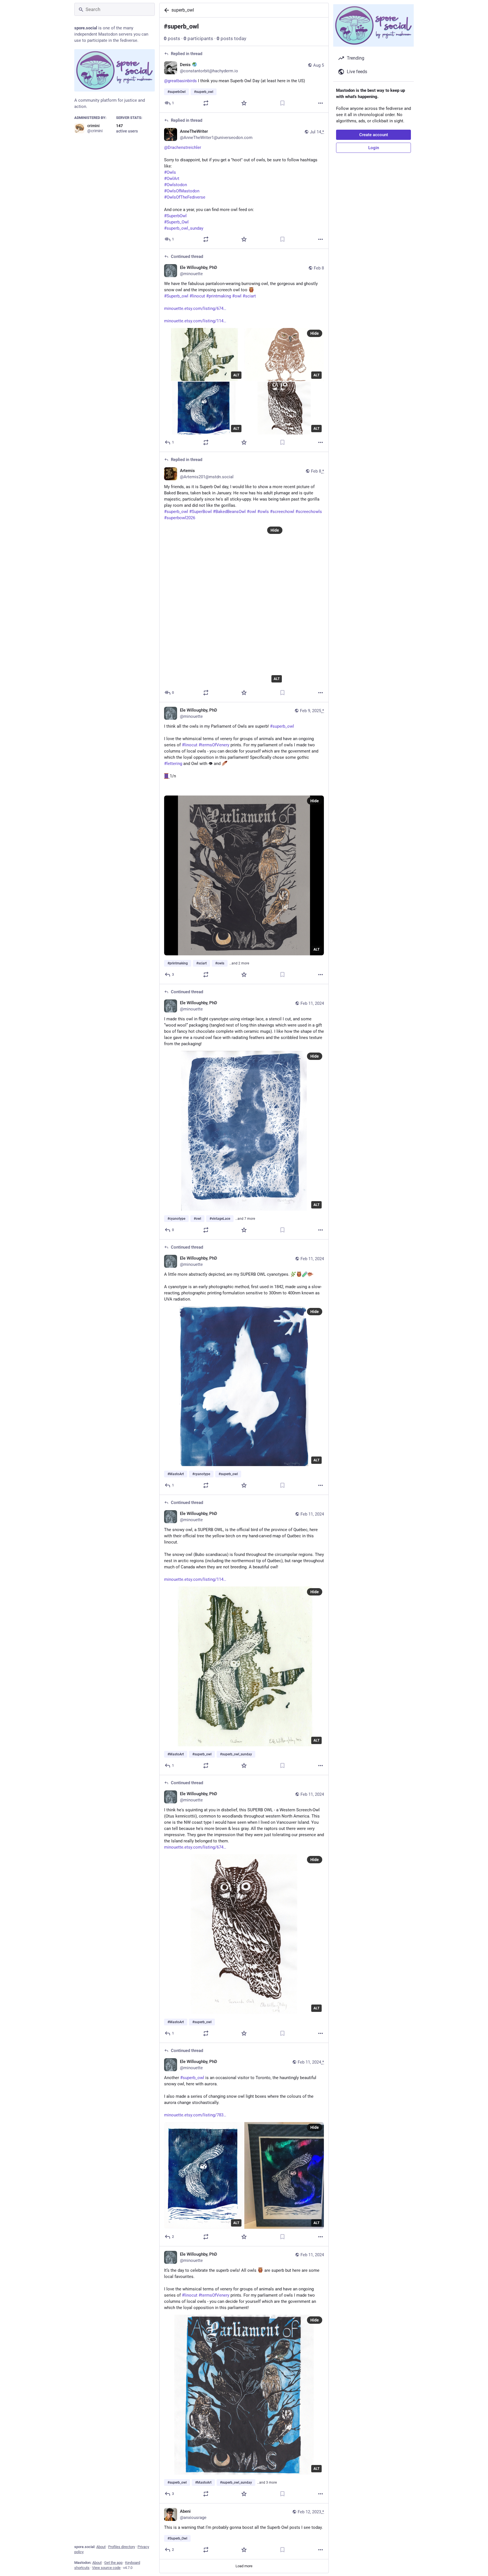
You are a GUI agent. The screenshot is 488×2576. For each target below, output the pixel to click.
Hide (315, 333)
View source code (106, 2568)
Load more (244, 2566)
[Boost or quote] (206, 103)
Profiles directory (122, 2547)
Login (374, 148)
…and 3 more (267, 2482)
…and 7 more (245, 1219)
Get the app (113, 2563)
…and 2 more (239, 963)
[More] (321, 103)
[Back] (165, 10)
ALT (236, 375)
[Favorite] (244, 103)
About (101, 2547)
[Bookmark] (282, 103)
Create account (374, 135)
